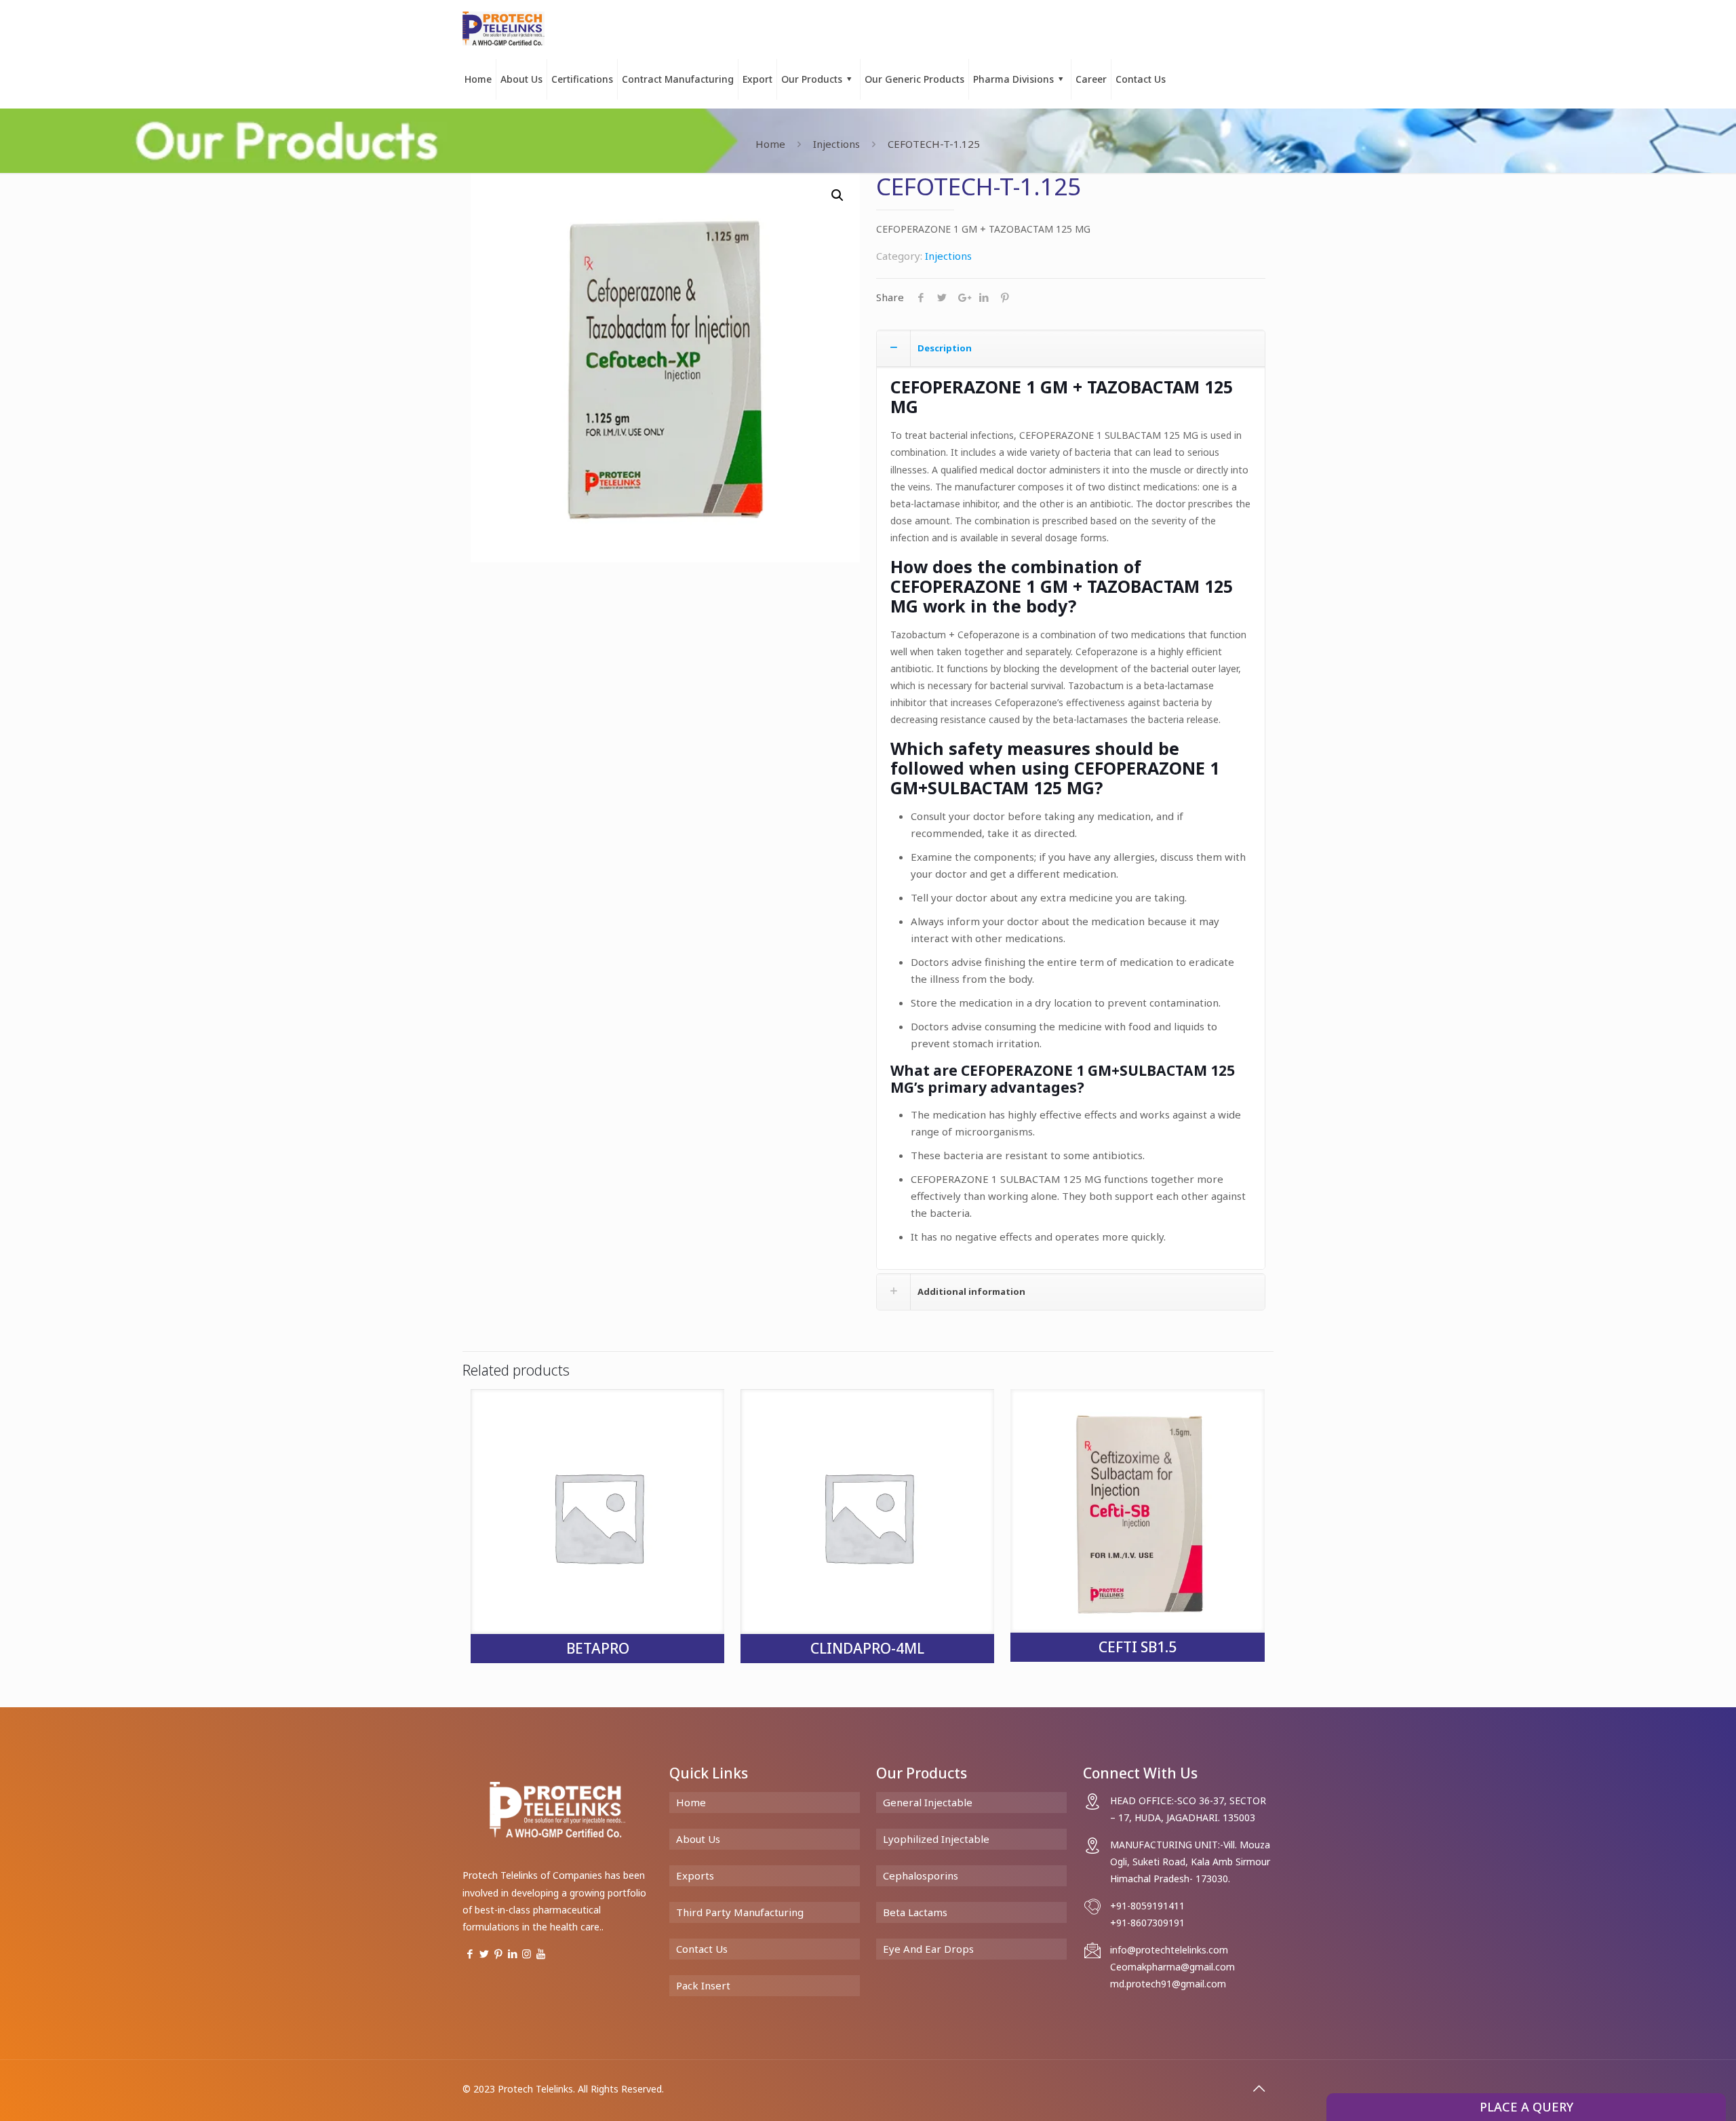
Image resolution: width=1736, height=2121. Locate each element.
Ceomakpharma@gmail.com (1172, 1967)
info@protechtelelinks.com (1169, 1950)
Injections (836, 144)
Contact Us (702, 1949)
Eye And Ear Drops (928, 1949)
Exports (695, 1875)
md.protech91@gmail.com (1168, 1984)
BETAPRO (598, 1648)
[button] (837, 195)
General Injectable (928, 1802)
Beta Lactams (915, 1912)
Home (770, 144)
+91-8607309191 (1147, 1923)
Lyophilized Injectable (936, 1839)
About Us (698, 1839)
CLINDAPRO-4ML (867, 1648)
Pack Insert (703, 1985)
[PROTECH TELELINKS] (504, 27)
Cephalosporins (921, 1875)
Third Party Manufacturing (740, 1912)
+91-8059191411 (1147, 1906)
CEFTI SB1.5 (1138, 1647)
